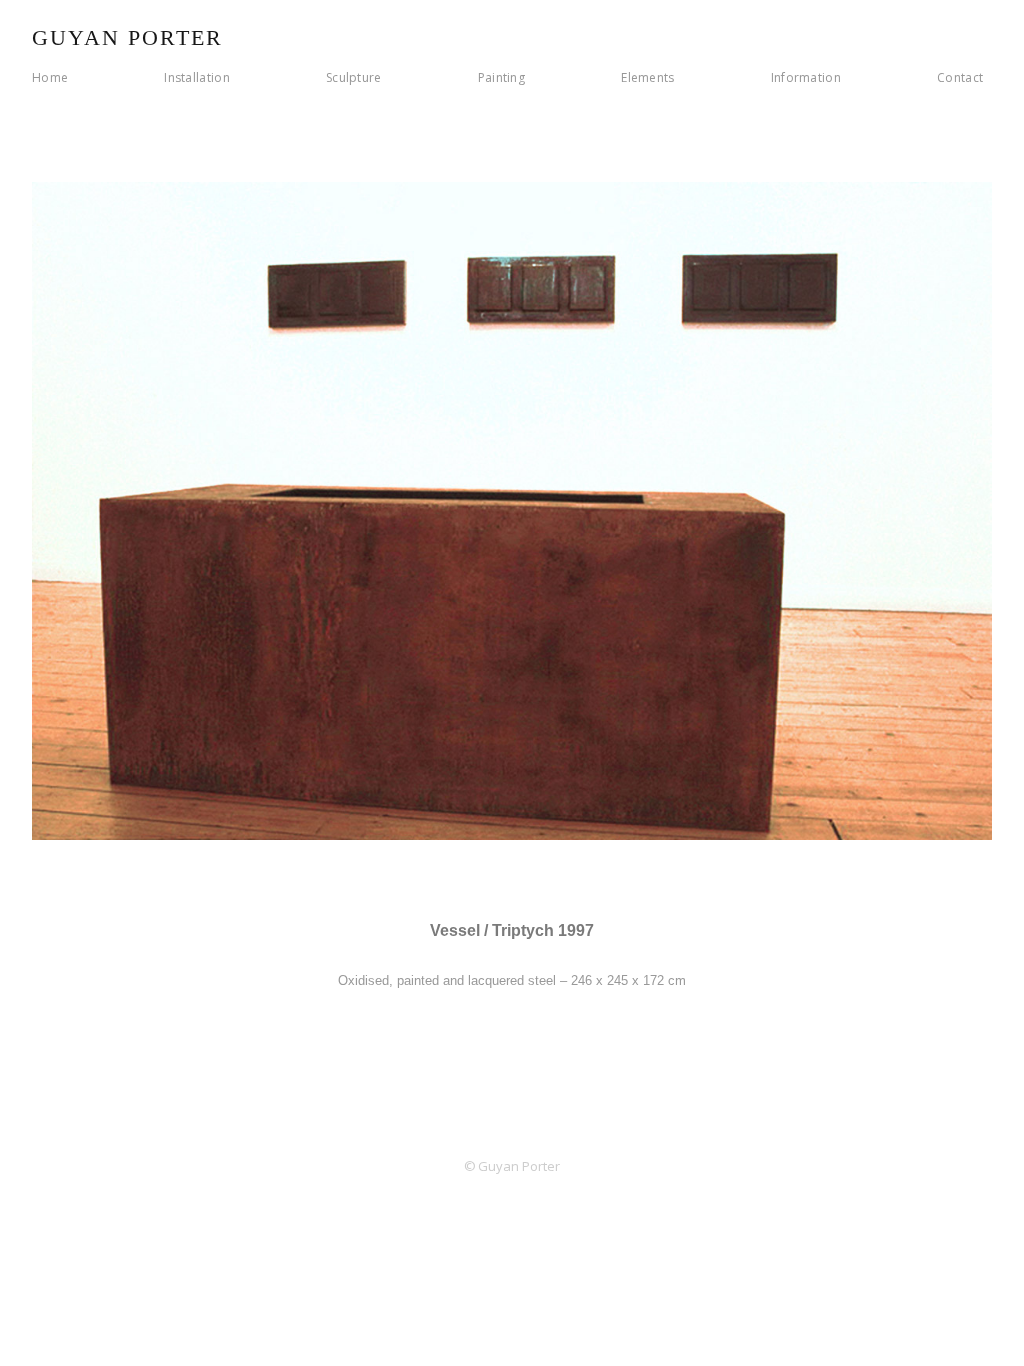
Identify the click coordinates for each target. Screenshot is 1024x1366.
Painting (501, 77)
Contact (960, 77)
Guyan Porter (127, 37)
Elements (647, 77)
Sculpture (354, 77)
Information (806, 77)
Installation (196, 77)
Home (50, 77)
